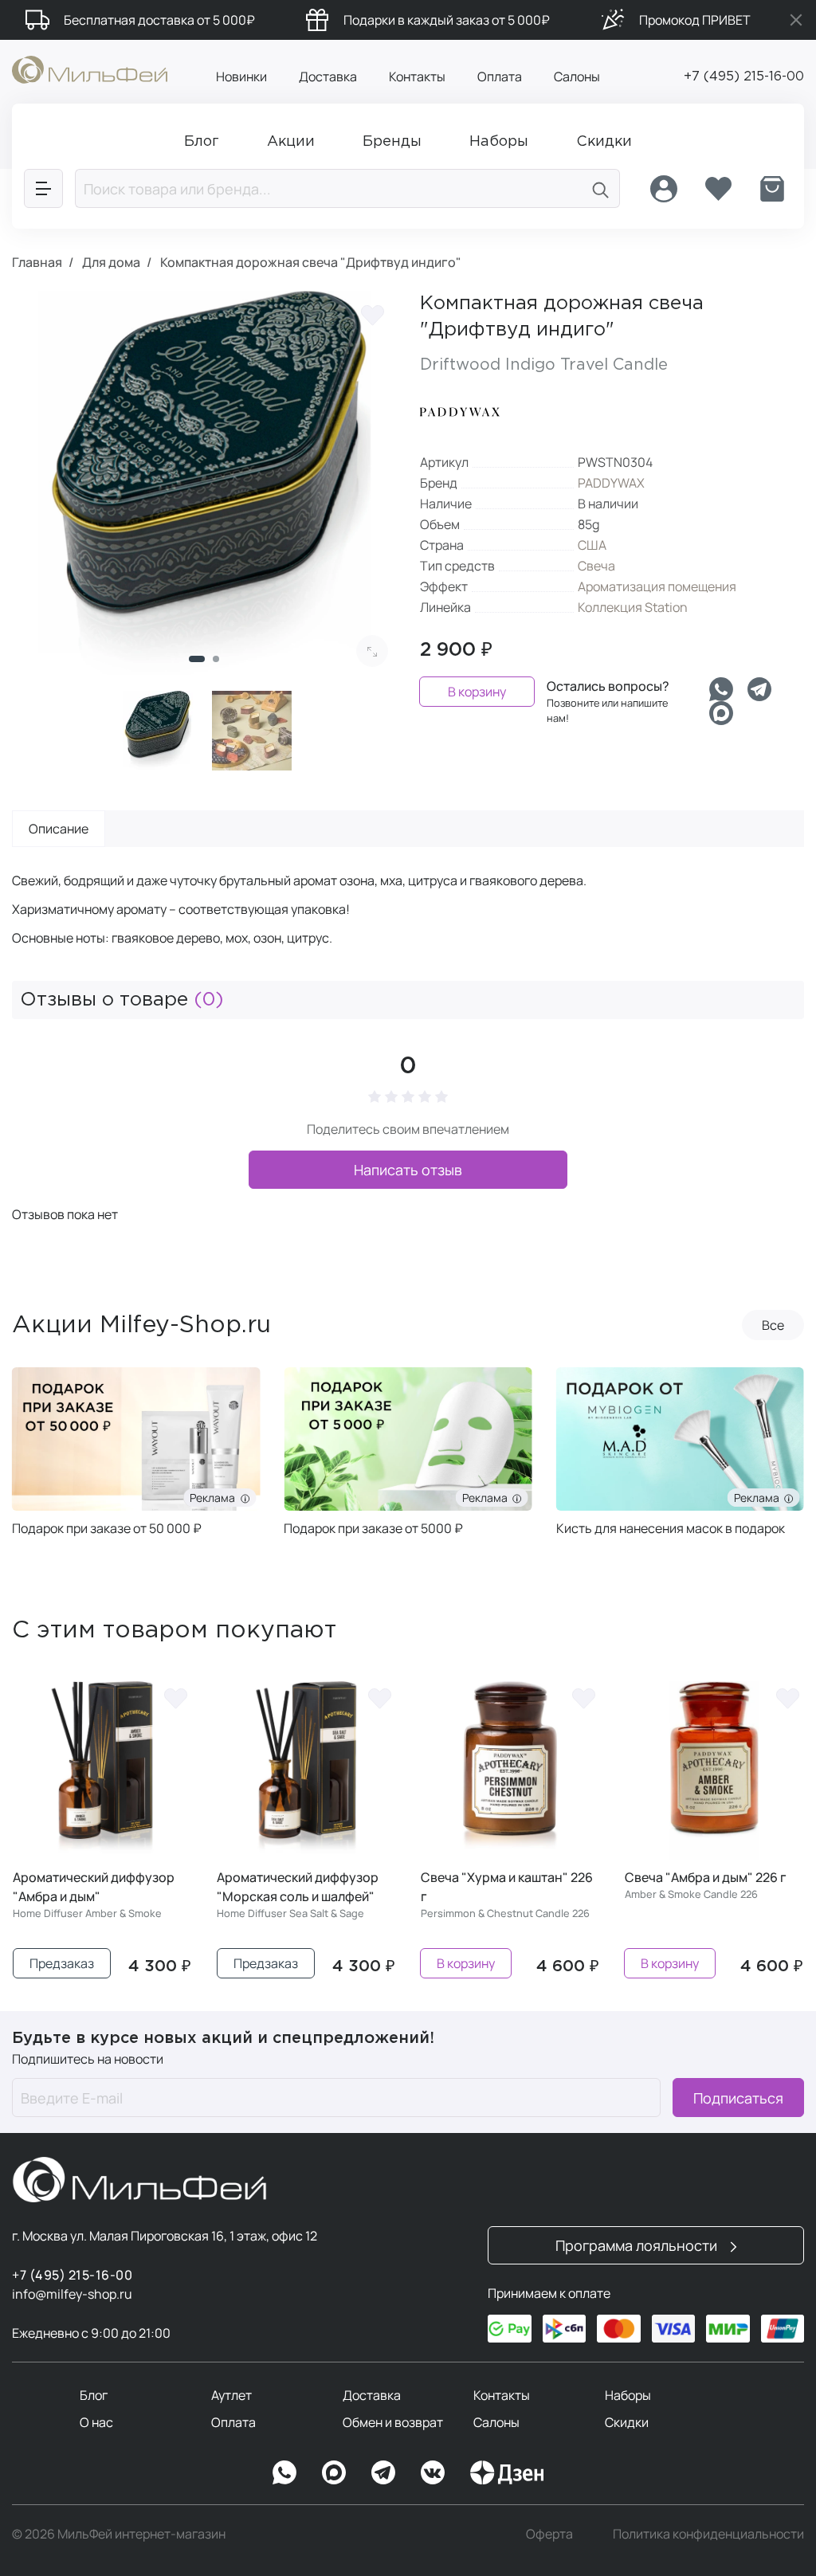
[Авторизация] (664, 189)
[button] (197, 659)
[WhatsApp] (284, 2472)
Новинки (241, 76)
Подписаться (738, 2098)
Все (773, 1325)
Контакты (417, 76)
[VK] (433, 2472)
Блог (94, 2395)
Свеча (596, 566)
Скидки (627, 2422)
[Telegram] (759, 689)
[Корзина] (772, 189)
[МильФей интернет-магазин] (90, 69)
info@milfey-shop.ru (72, 2294)
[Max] (334, 2472)
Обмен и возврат (393, 2422)
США (592, 545)
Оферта (549, 2534)
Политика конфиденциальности (708, 2534)
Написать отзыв (408, 1170)
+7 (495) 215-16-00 (744, 77)
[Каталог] (43, 188)
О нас (96, 2422)
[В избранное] (372, 315)
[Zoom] (372, 651)
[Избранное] (718, 189)
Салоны (577, 76)
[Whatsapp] (721, 689)
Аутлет (231, 2395)
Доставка (328, 76)
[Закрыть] (796, 20)
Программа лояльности (638, 2245)
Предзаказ (62, 1963)
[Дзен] (507, 2472)
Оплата (500, 76)
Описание (59, 829)
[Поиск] (601, 188)
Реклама (121, 1498)
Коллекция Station (633, 607)
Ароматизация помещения (657, 586)
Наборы (628, 2395)
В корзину (477, 692)
